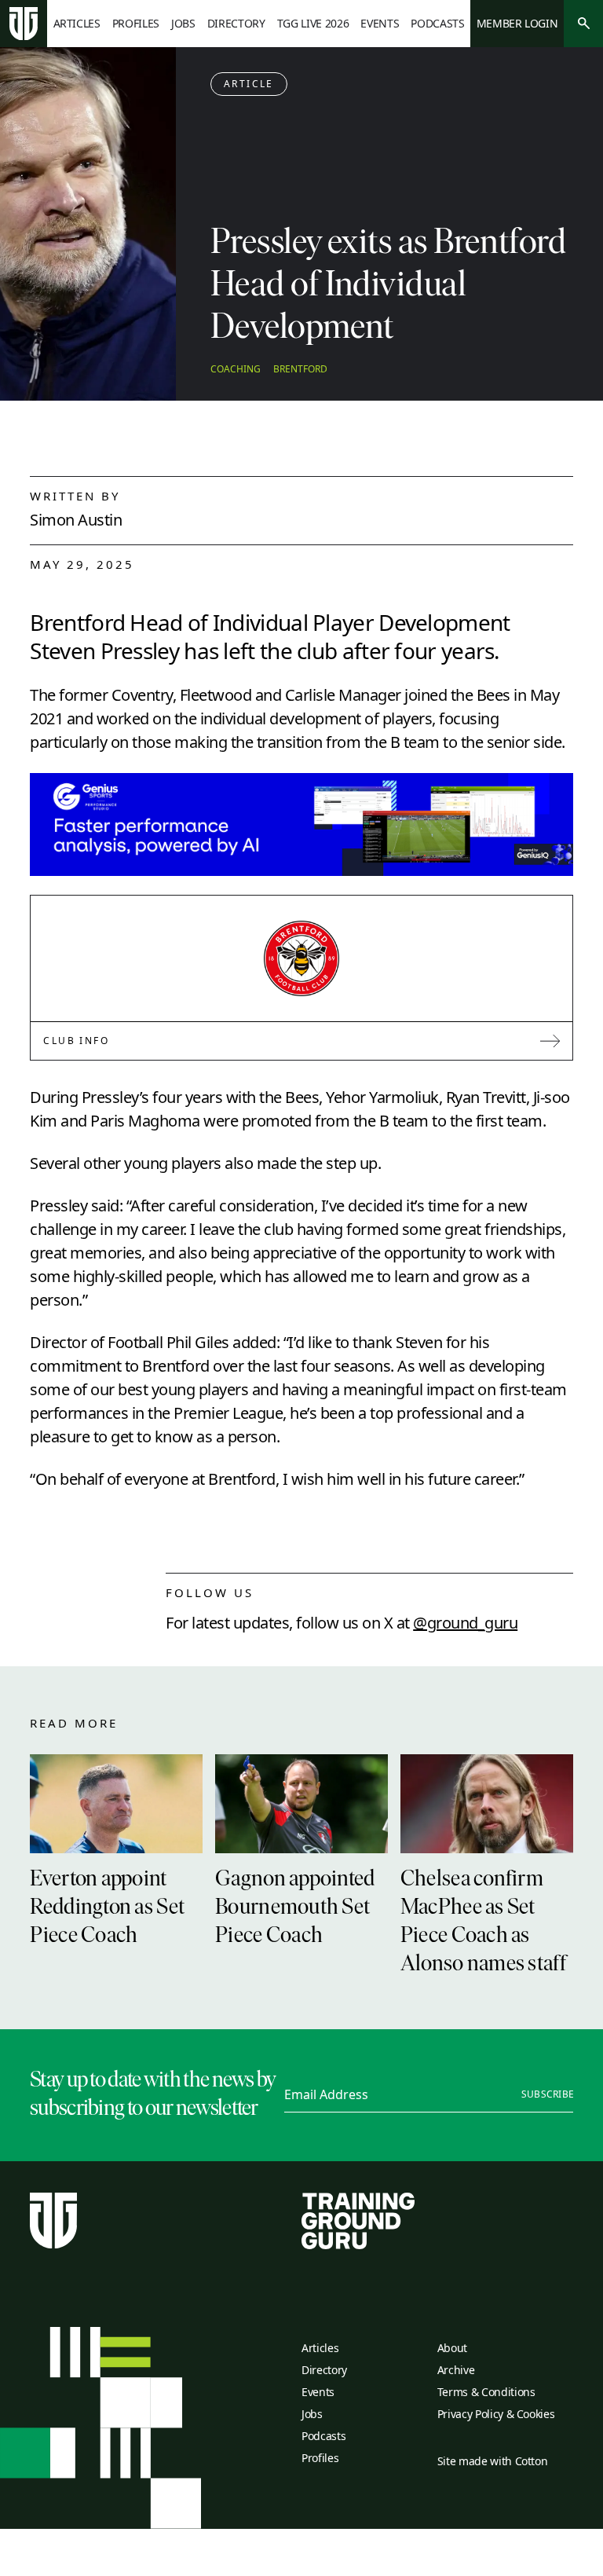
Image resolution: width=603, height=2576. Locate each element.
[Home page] (24, 24)
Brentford (300, 369)
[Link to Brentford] (301, 958)
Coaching (236, 369)
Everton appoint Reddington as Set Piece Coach (107, 1908)
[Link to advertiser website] (301, 824)
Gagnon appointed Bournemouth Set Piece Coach (295, 1908)
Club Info (76, 1041)
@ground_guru (465, 1623)
